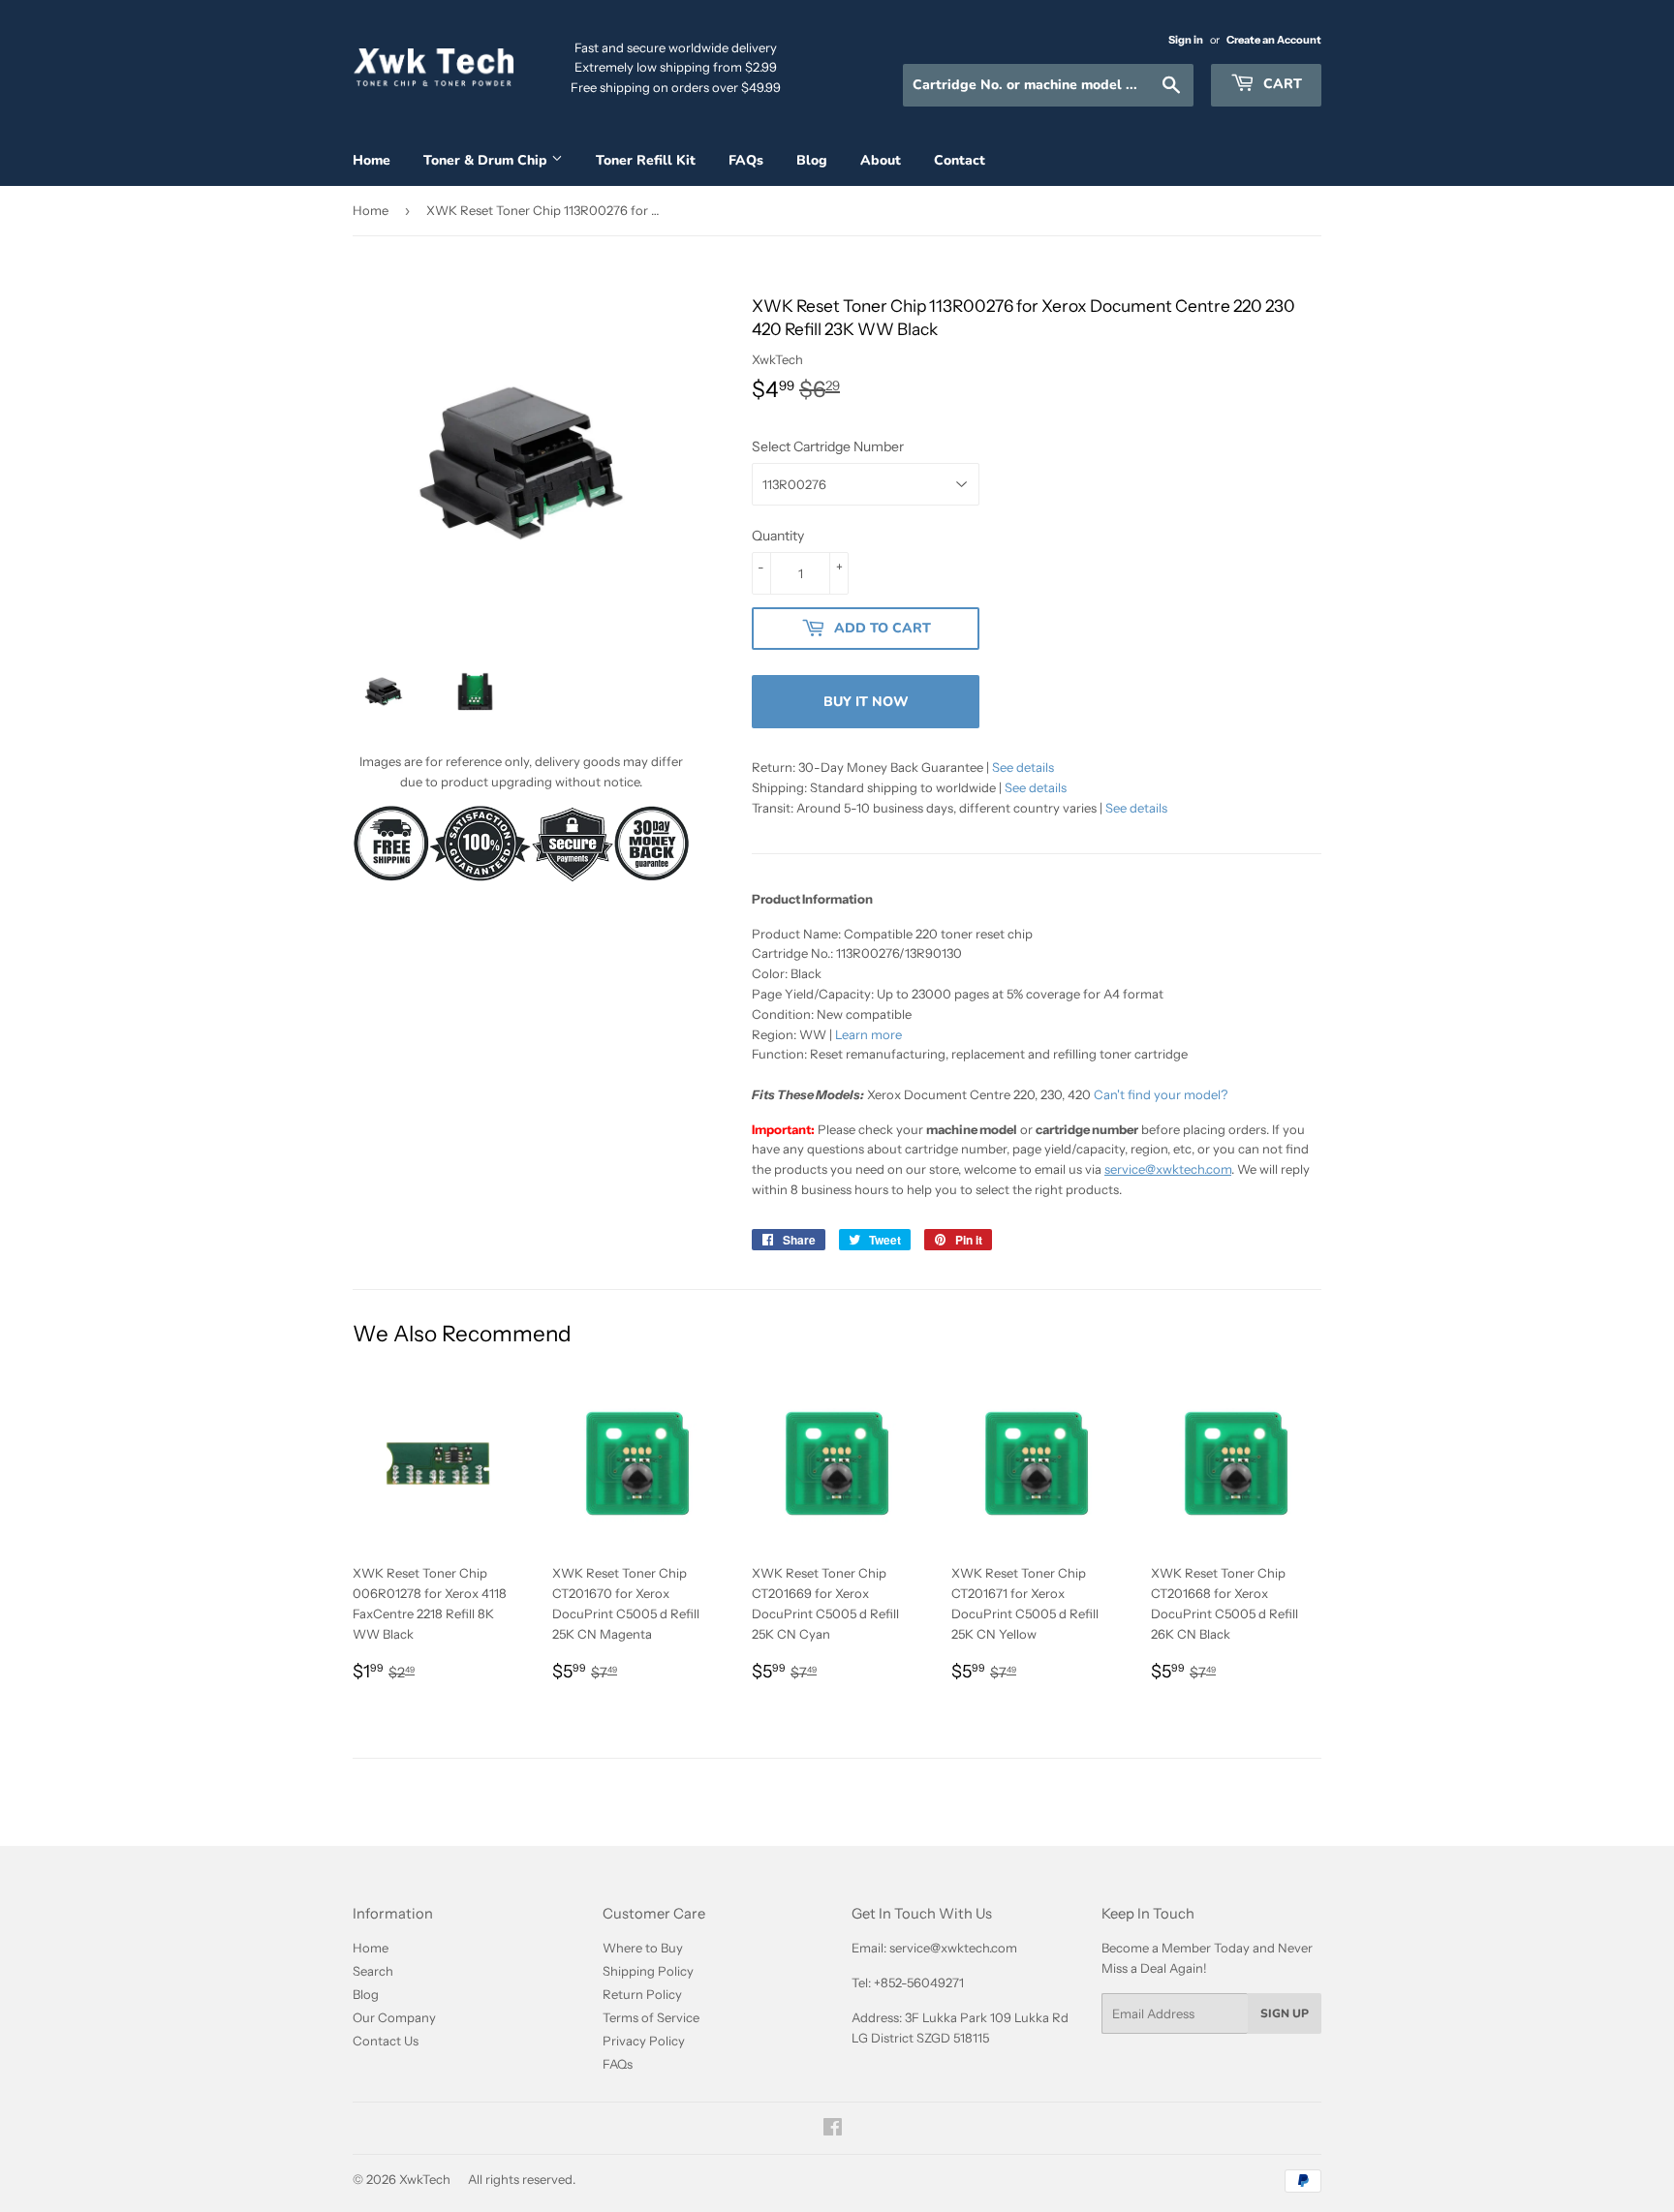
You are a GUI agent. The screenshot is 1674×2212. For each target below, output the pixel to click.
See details (1023, 767)
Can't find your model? (1161, 1094)
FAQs (746, 160)
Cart (1281, 84)
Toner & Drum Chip (487, 160)
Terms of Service (651, 2017)
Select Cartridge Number (828, 446)
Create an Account (1274, 40)
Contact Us (386, 2041)
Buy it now (866, 702)
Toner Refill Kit (646, 160)
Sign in (1186, 40)
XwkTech (425, 2179)
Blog (812, 160)
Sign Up (1285, 2013)
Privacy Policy (644, 2041)
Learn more (868, 1034)
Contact (960, 160)
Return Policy (642, 1994)
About (881, 160)
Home (372, 160)
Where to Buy (643, 1948)
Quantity (778, 536)
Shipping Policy (648, 1971)
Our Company (394, 2017)
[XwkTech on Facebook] (833, 2130)
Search (373, 1971)
